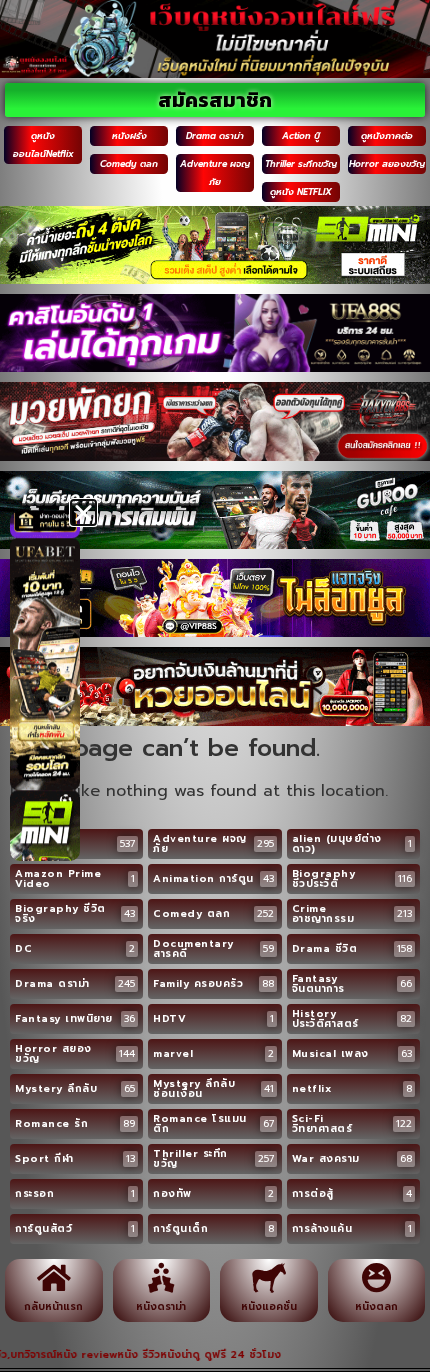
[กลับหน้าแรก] (54, 1278)
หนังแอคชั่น (269, 1306)
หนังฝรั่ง (129, 136)
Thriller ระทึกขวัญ (301, 164)
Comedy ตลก (129, 164)
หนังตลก (376, 1306)
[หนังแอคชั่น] (269, 1278)
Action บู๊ (301, 136)
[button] (83, 512)
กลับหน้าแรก (53, 1306)
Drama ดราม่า (215, 136)
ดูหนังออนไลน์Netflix (43, 145)
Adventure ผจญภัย (215, 173)
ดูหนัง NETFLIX (301, 192)
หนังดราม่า (161, 1306)
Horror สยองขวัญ (387, 164)
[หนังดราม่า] (161, 1278)
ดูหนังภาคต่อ (387, 136)
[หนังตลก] (376, 1278)
